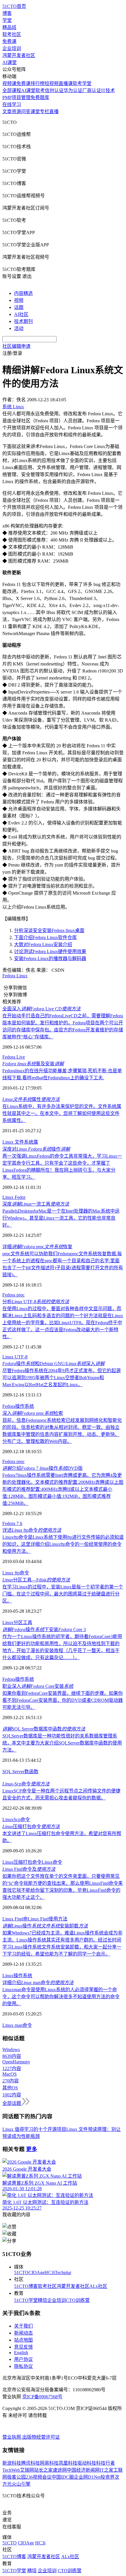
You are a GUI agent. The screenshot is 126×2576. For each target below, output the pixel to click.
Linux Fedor (14, 1197)
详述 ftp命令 (32, 1530)
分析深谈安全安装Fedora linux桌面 (49, 930)
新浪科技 (12, 2463)
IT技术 (108, 90)
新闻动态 (23, 2333)
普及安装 (33, 1064)
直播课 (66, 83)
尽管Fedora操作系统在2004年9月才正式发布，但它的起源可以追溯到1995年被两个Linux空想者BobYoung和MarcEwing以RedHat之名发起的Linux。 (62, 1378)
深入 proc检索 (33, 1413)
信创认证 (54, 90)
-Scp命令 (26, 1784)
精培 (42, 2300)
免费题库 (40, 97)
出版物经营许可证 (41, 2437)
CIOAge (36, 2272)
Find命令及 (29, 1869)
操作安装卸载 (45, 1926)
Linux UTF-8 (15, 1357)
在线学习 (12, 104)
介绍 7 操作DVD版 (42, 1468)
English (21, 2353)
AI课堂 (10, 62)
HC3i (50, 2272)
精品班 (9, 27)
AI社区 (21, 314)
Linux (8, 1819)
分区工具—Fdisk (36, 1580)
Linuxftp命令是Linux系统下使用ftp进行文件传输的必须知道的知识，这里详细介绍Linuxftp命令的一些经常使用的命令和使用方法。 (63, 1544)
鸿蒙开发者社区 (19, 55)
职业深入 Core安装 (38, 1686)
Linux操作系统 (17, 1976)
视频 (19, 300)
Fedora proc (13, 1295)
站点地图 (23, 2340)
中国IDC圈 (63, 2477)
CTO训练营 (78, 2300)
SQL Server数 (16, 1772)
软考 (40, 90)
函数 (34, 1772)
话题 (19, 307)
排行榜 (38, 83)
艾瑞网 (27, 2470)
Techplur (63, 2272)
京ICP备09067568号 (42, 2397)
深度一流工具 (36, 1204)
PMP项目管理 (16, 97)
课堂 (35, 111)
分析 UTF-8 (36, 1302)
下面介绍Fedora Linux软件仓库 (45, 937)
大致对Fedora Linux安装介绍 (43, 944)
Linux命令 (52, 1862)
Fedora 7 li (12, 1523)
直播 (54, 111)
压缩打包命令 (31, 1826)
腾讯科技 (30, 2463)
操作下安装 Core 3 (44, 1630)
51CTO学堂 (26, 2300)
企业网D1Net (87, 2477)
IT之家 (107, 2470)
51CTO (21, 2272)
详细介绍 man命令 (38, 1983)
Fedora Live (14, 1057)
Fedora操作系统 (18, 1406)
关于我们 (23, 2326)
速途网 (60, 2470)
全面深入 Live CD (41, 1009)
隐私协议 (23, 2366)
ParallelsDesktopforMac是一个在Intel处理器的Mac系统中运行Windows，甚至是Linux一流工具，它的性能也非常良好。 (61, 1218)
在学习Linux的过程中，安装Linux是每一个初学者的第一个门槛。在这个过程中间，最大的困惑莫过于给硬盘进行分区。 (63, 1594)
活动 (19, 328)
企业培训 (12, 48)
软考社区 (12, 34)
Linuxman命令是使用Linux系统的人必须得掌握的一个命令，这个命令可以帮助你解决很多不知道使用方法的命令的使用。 (61, 1997)
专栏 (45, 111)
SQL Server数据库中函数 (44, 1729)
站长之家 (43, 2470)
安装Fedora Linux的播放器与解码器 (50, 958)
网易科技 (49, 2463)
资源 (16, 111)
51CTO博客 (26, 2286)
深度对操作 (36, 1149)
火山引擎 (21, 2484)
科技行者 (105, 2463)
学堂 (7, 20)
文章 (7, 111)
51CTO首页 (14, 6)
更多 (32, 2149)
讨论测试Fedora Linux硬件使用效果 (50, 951)
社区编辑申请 (16, 346)
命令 (25, 1819)
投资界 (108, 2477)
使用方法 (58, 1919)
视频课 (9, 83)
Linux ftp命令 (16, 1573)
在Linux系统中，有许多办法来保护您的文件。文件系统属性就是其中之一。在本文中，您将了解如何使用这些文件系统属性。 (62, 1113)
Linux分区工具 (17, 1622)
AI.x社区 (98, 2286)
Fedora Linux (15, 976)
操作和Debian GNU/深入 (53, 1364)
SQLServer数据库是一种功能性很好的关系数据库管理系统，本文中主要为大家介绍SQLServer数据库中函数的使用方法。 (62, 1743)
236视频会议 (39, 2477)
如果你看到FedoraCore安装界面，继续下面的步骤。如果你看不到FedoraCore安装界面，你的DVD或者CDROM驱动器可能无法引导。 (63, 1700)
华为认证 (73, 90)
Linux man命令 (17, 2025)
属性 (31, 1099)
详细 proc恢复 (37, 1247)
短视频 (52, 83)
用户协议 (23, 2359)
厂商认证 (92, 90)
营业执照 (12, 2437)
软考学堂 (82, 83)
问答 (26, 111)
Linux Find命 (15, 1919)
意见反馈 (23, 2347)
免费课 (9, 41)
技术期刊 (23, 321)
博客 (7, 13)
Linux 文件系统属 (20, 1142)
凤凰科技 (68, 2463)
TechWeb (11, 2470)
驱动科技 (87, 2463)
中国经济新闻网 (83, 2470)
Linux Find (38, 1919)
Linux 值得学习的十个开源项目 (34, 2129)
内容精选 (23, 293)
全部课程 (12, 90)
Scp (17, 1819)
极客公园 (16, 2477)
